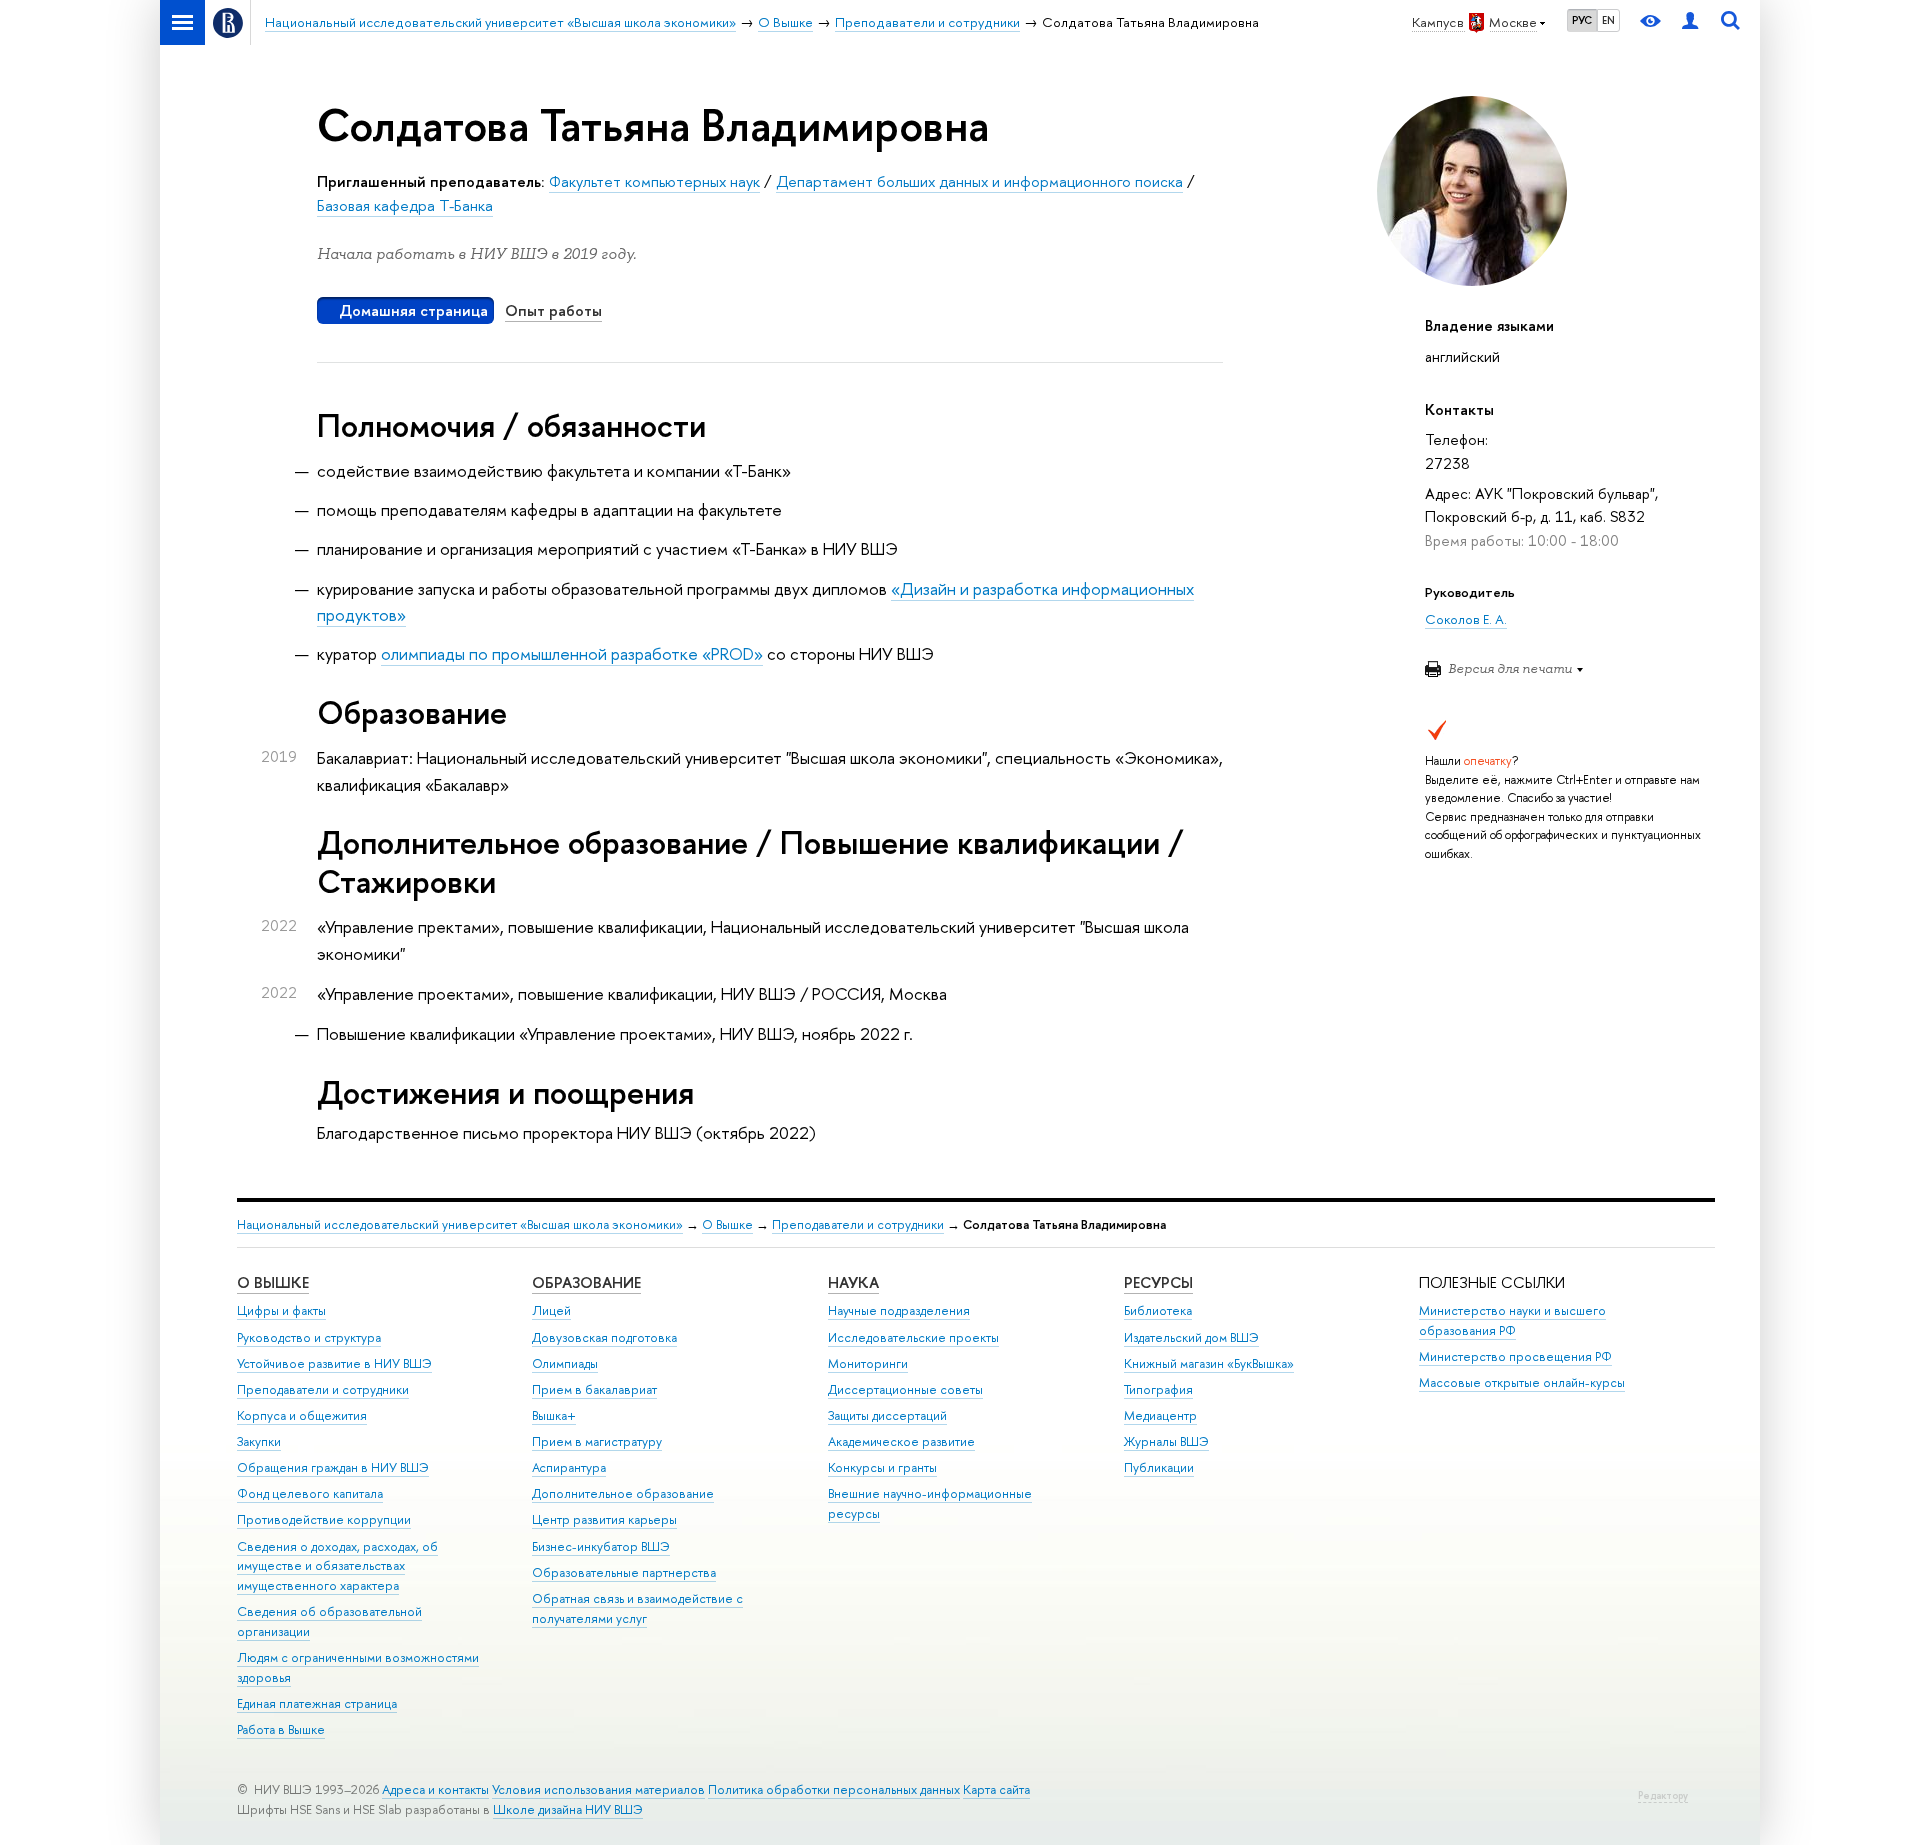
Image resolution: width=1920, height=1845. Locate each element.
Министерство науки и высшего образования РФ (1512, 1320)
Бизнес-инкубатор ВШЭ (601, 1546)
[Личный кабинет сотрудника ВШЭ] (1690, 22)
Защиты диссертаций (887, 1415)
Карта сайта (996, 1789)
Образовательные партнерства (624, 1572)
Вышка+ (554, 1415)
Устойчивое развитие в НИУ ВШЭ (334, 1363)
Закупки (259, 1441)
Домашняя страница (413, 310)
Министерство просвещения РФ (1515, 1356)
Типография (1158, 1389)
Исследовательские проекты (913, 1337)
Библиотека (1158, 1310)
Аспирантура (569, 1467)
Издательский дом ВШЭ (1191, 1337)
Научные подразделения (899, 1310)
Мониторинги (868, 1363)
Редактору (1663, 1795)
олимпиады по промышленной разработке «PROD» (572, 653)
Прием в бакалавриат (594, 1389)
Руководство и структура (309, 1337)
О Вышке (727, 1224)
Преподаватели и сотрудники (858, 1224)
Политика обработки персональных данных (834, 1789)
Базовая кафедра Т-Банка (405, 205)
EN (1608, 20)
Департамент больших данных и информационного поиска (979, 181)
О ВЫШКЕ (273, 1282)
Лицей (551, 1310)
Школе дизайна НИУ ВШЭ (568, 1809)
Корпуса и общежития (302, 1415)
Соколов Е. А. (1466, 619)
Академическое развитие (901, 1441)
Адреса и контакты (435, 1789)
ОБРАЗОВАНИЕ (586, 1282)
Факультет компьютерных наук (654, 181)
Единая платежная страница (317, 1703)
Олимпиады (565, 1363)
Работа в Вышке (281, 1729)
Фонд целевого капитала (310, 1493)
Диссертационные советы (905, 1389)
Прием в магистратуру (597, 1441)
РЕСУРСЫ (1158, 1282)
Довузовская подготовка (604, 1337)
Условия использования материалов (598, 1789)
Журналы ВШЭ (1166, 1441)
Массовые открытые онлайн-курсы (1522, 1382)
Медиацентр (1160, 1415)
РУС (1582, 20)
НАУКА (853, 1282)
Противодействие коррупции (324, 1519)
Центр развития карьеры (604, 1519)
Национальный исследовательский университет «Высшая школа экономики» (460, 1224)
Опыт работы (553, 310)
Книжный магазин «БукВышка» (1209, 1363)
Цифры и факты (281, 1310)
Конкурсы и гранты (882, 1467)
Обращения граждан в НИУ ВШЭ (333, 1467)
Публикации (1159, 1467)
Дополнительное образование (623, 1493)
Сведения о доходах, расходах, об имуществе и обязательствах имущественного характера (337, 1566)
